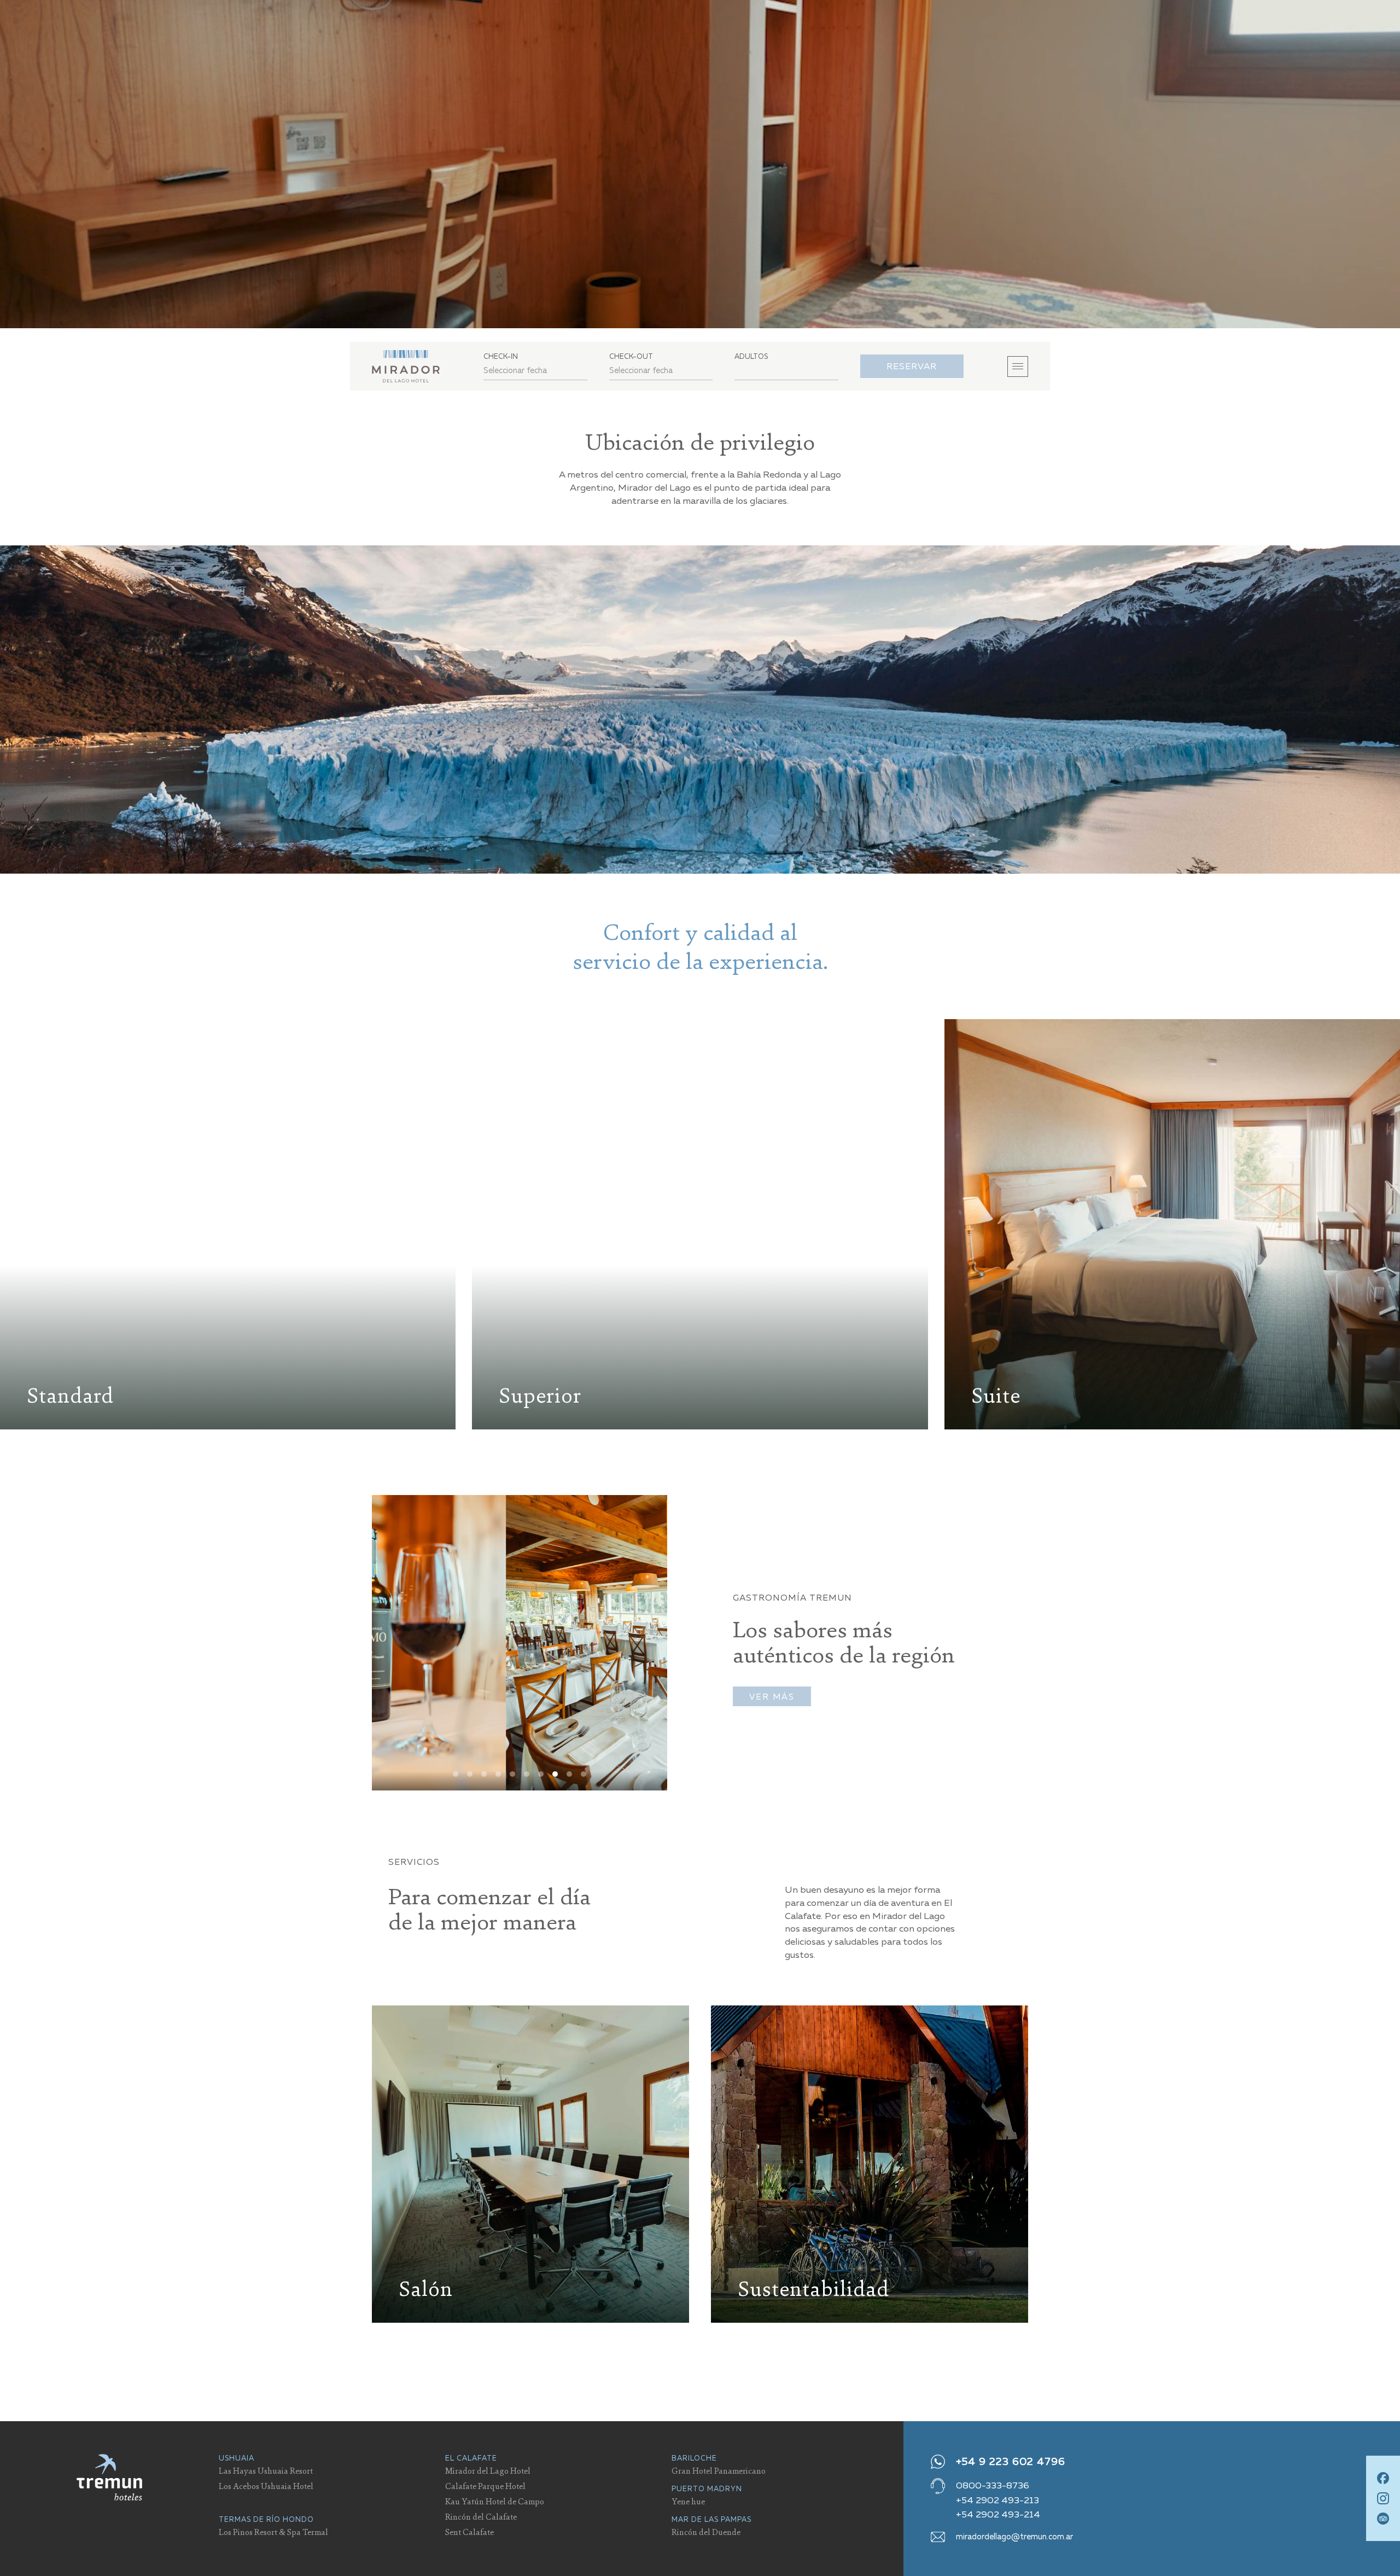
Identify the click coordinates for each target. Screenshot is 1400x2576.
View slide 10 (584, 1774)
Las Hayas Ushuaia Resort (266, 2470)
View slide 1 (456, 1774)
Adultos (751, 356)
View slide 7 (541, 1774)
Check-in (501, 356)
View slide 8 (555, 1774)
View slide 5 (512, 1774)
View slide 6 (527, 1774)
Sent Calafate (469, 2532)
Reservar (912, 366)
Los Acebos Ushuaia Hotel (266, 2486)
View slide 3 (484, 1774)
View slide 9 (569, 1774)
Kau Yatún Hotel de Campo (495, 2501)
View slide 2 (470, 1774)
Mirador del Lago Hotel (488, 2470)
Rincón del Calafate (481, 2516)
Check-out (631, 356)
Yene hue (688, 2501)
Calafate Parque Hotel (485, 2486)
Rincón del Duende (706, 2532)
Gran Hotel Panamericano (719, 2470)
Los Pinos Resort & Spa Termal (273, 2532)
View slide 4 (498, 1774)
